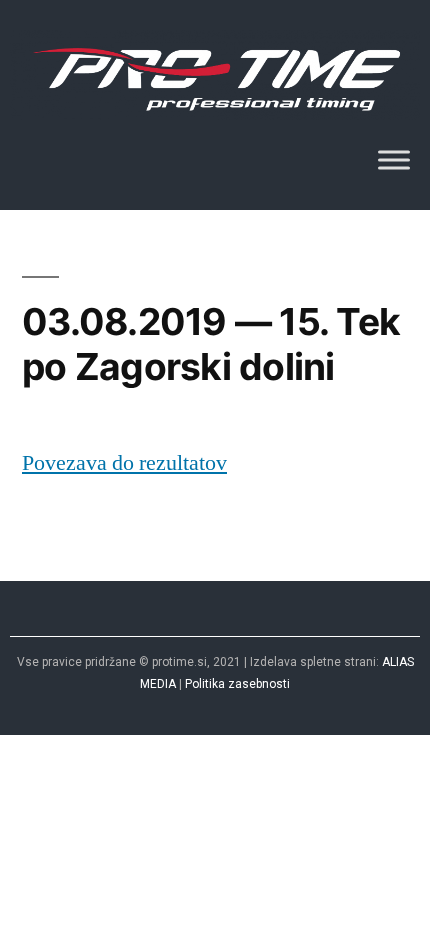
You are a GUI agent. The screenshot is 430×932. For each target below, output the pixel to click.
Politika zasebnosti (237, 684)
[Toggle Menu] (394, 160)
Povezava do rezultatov (124, 463)
